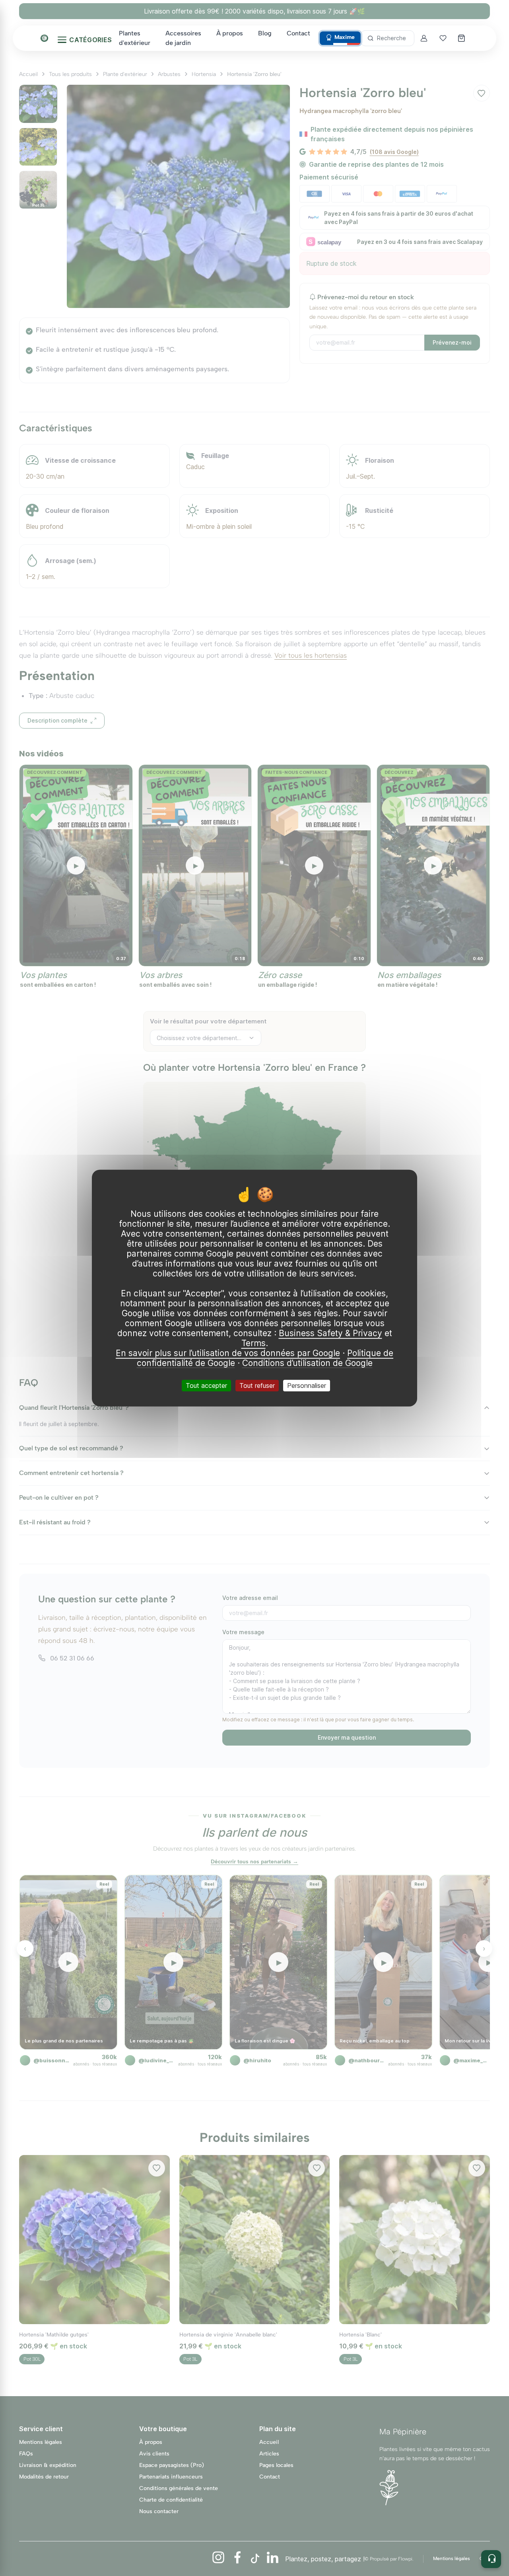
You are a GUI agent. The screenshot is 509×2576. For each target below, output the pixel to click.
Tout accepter (206, 1385)
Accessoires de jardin (183, 38)
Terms (254, 1343)
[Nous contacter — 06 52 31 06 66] (491, 2559)
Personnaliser (307, 1385)
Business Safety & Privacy (330, 1333)
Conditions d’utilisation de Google (307, 1363)
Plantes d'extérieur (135, 38)
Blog (265, 33)
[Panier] (462, 38)
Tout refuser (257, 1385)
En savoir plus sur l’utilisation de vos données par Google (228, 1353)
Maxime (345, 37)
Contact (298, 33)
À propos (230, 33)
